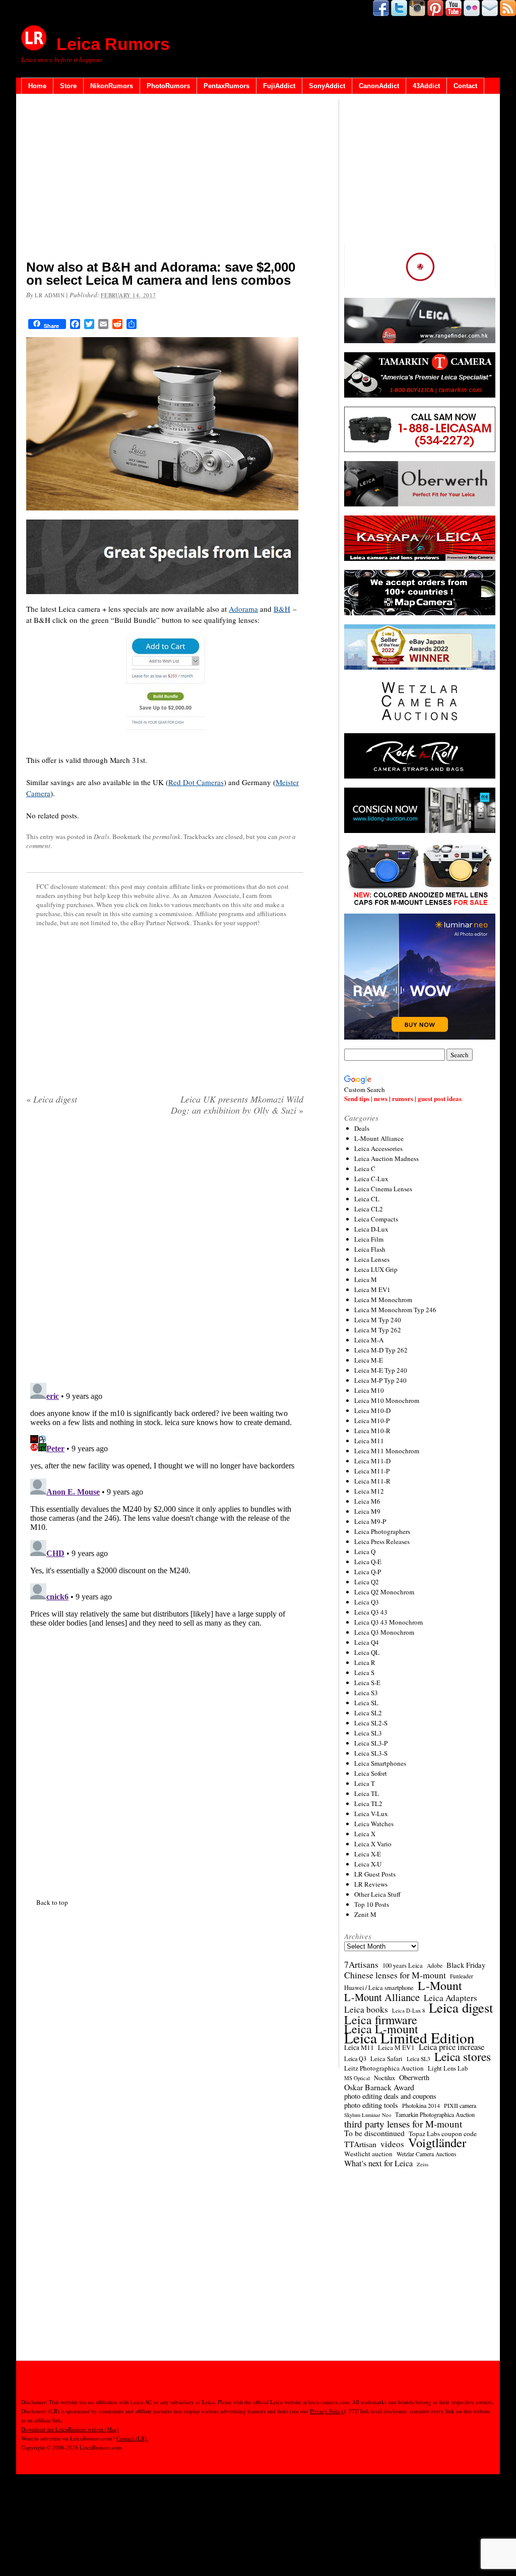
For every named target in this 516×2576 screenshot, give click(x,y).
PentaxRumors (227, 86)
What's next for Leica (378, 2163)
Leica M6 (367, 1501)
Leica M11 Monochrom (387, 1451)
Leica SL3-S (371, 1753)
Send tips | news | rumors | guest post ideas (403, 1098)
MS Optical (357, 2078)
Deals (102, 836)
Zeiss (423, 2164)
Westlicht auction (368, 2154)
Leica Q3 (367, 1602)
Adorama (243, 609)
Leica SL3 (368, 1733)
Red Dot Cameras (196, 782)
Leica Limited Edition (409, 2038)
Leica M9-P (370, 1521)
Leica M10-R (372, 1431)
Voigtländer (437, 2143)
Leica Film (369, 1239)
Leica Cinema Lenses (383, 1189)
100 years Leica (403, 1966)
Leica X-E (368, 1854)
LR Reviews (371, 1884)
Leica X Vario (373, 1844)
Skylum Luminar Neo (368, 2115)
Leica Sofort (371, 1773)
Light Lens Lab (448, 2068)
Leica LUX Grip (376, 1269)
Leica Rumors (113, 44)
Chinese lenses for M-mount (395, 1975)
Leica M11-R (372, 1481)
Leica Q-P (368, 1572)
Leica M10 (369, 1390)
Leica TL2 (368, 1804)
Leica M (366, 1279)
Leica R (365, 1662)
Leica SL (366, 1703)
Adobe (435, 1966)
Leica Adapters (450, 1998)
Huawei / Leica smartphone (379, 1988)
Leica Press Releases (382, 1541)
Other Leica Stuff (377, 1894)
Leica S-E (367, 1683)
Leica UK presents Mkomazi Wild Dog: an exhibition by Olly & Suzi (237, 1105)
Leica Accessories (378, 1148)
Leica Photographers (382, 1531)
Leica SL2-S (371, 1723)
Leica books (366, 2010)
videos (392, 2144)
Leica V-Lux (371, 1814)
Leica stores (463, 2056)
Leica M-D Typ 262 (381, 1350)
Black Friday (466, 1965)
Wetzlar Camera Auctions (427, 2154)
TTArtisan (360, 2144)
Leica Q (365, 1552)
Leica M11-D (372, 1461)
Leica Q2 (367, 1582)
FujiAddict (279, 86)
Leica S (364, 1672)
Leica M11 (369, 1441)
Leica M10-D (372, 1410)
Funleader (462, 1976)
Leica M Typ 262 (378, 1330)
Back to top (52, 1902)
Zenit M (365, 1914)
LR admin (50, 295)
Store (68, 86)
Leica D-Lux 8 (408, 2011)
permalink (167, 836)
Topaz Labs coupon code (443, 2134)
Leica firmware (381, 2020)
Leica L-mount (381, 2029)
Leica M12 (369, 1491)
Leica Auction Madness (386, 1158)
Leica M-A (369, 1340)
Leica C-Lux (371, 1179)
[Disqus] (165, 1505)
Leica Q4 (367, 1642)
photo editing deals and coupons (390, 2096)
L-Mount (440, 1985)
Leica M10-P (372, 1421)
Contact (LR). (132, 2438)
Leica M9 (367, 1511)
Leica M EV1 (372, 1290)
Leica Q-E (368, 1562)
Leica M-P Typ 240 (380, 1380)
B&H (282, 609)
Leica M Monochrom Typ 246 (395, 1310)
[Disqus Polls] (165, 1253)
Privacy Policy (327, 2411)
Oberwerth (414, 2078)
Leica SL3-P (371, 1743)
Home (37, 86)
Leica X (365, 1834)
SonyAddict (327, 86)
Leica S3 (366, 1693)
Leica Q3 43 (371, 1612)
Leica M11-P (372, 1471)
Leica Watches (374, 1824)
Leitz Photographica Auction (384, 2068)
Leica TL (367, 1793)
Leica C (365, 1169)
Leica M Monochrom (383, 1300)
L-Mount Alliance (379, 1138)
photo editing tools (371, 2105)
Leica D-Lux (371, 1229)
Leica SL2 (368, 1713)
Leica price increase (451, 2047)
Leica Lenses (372, 1259)
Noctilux (384, 2078)
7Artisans (361, 1965)
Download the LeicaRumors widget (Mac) (70, 2429)
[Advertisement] (165, 179)
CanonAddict (379, 86)
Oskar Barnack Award (379, 2087)
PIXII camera (460, 2105)
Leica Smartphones (380, 1763)
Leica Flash (370, 1249)
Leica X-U (368, 1864)
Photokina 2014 (421, 2105)
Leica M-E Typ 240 (381, 1370)
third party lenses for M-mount (403, 2124)
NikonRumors (112, 86)
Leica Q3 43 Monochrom (389, 1622)
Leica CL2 (369, 1209)
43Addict (426, 86)
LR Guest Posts (375, 1874)
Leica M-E (369, 1360)
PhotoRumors (168, 86)
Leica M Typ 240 (378, 1320)
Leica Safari (386, 2058)
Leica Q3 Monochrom (384, 1632)
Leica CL (367, 1199)
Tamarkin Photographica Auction (435, 2114)
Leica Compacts (376, 1219)
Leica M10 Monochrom (387, 1400)
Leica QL (367, 1652)
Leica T (365, 1783)
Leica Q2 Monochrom (384, 1592)
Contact (465, 86)
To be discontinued (374, 2133)
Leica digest (52, 1099)
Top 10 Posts (372, 1904)
